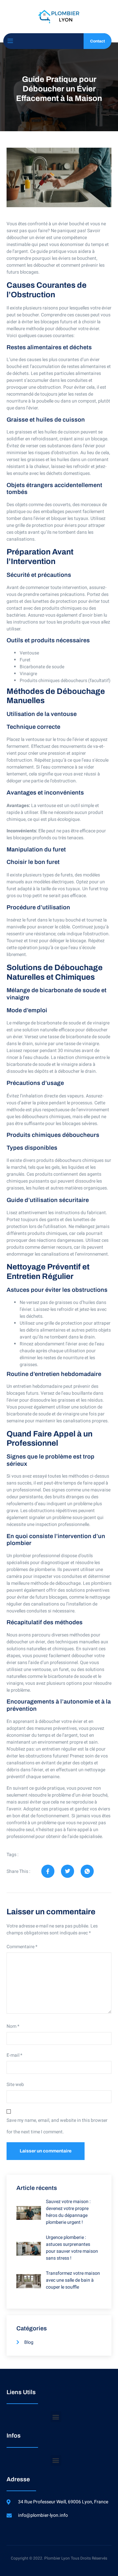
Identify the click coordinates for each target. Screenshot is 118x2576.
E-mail (14, 2055)
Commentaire (22, 1947)
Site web (15, 2085)
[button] (56, 2417)
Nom (13, 2026)
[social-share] (48, 1871)
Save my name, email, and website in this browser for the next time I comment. (57, 2126)
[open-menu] (10, 41)
